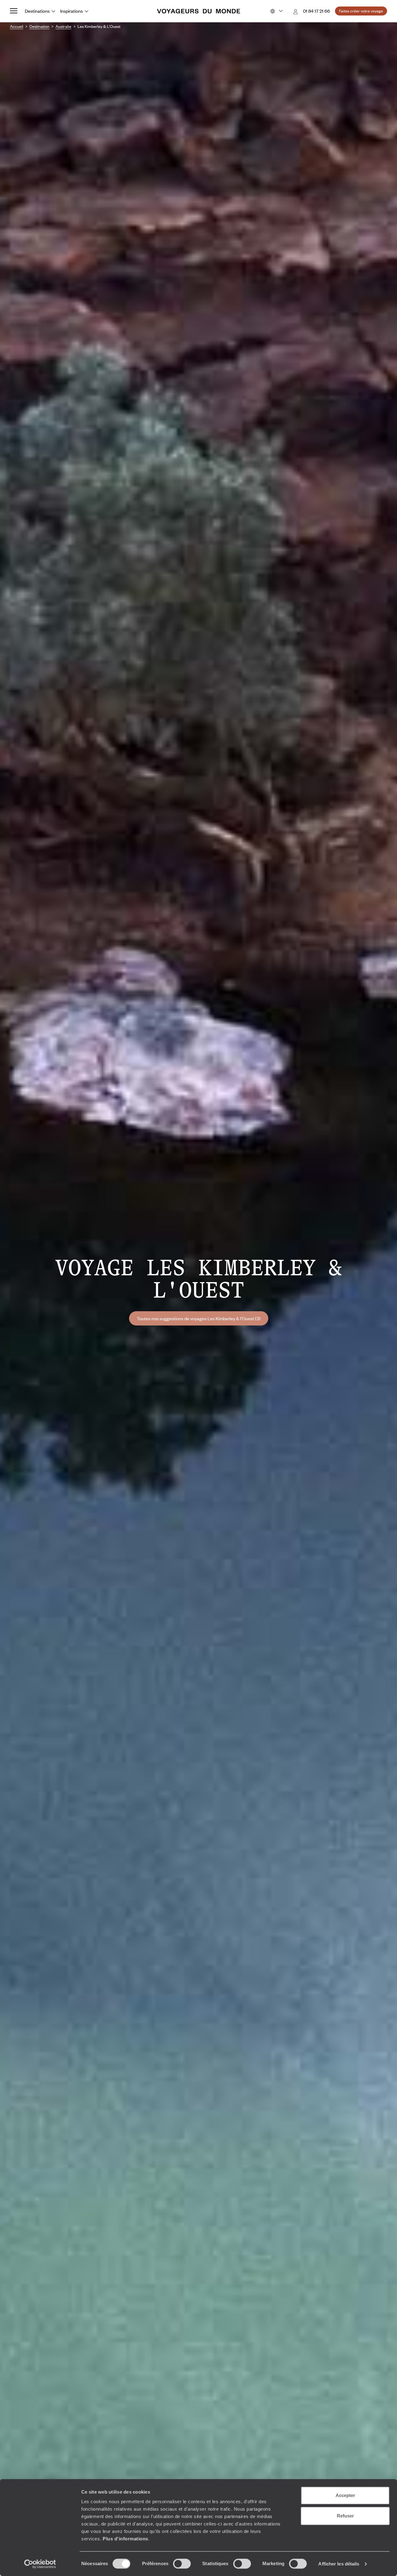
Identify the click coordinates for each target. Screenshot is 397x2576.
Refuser (345, 2516)
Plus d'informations (125, 2539)
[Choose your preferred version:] (276, 11)
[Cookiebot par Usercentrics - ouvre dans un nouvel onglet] (40, 2564)
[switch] (182, 2564)
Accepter (345, 2495)
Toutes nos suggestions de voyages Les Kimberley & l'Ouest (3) (199, 1318)
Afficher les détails (339, 2564)
